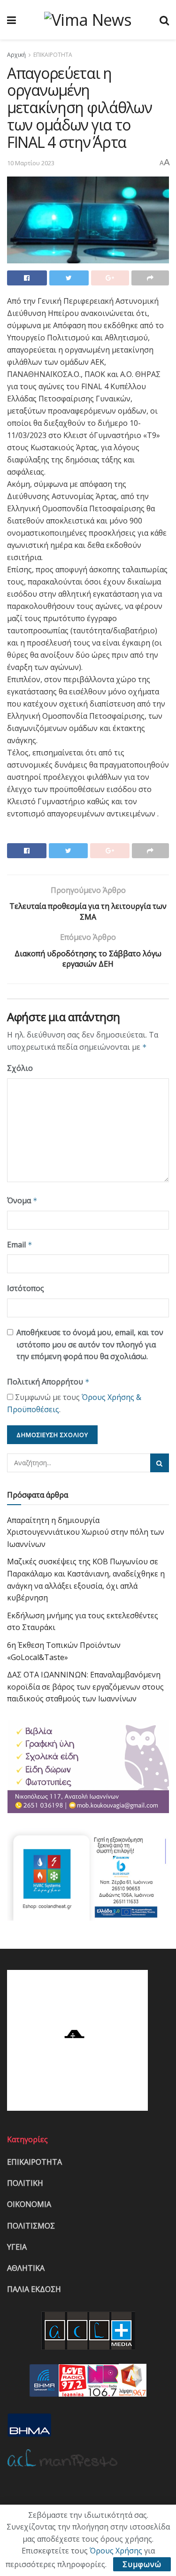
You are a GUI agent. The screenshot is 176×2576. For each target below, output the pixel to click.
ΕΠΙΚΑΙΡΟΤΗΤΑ (53, 55)
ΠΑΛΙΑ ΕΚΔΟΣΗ (34, 2289)
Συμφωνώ (142, 2564)
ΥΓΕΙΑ (17, 2247)
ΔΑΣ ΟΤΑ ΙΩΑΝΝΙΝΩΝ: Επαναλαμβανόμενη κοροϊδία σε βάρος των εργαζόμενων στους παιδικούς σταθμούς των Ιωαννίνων (85, 1687)
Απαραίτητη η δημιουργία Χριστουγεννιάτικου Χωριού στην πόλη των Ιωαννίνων (86, 1532)
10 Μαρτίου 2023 (31, 163)
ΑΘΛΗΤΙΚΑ (26, 2268)
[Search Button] (160, 1463)
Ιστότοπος (26, 1288)
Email (20, 1245)
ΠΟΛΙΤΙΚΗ (25, 2183)
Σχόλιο (20, 1068)
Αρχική (16, 55)
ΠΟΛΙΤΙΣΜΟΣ (31, 2226)
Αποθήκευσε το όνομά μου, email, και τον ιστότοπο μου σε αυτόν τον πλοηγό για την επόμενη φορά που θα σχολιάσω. (90, 1344)
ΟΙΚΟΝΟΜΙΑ (29, 2204)
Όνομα (22, 1200)
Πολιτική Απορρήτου (48, 1382)
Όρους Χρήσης (116, 2551)
